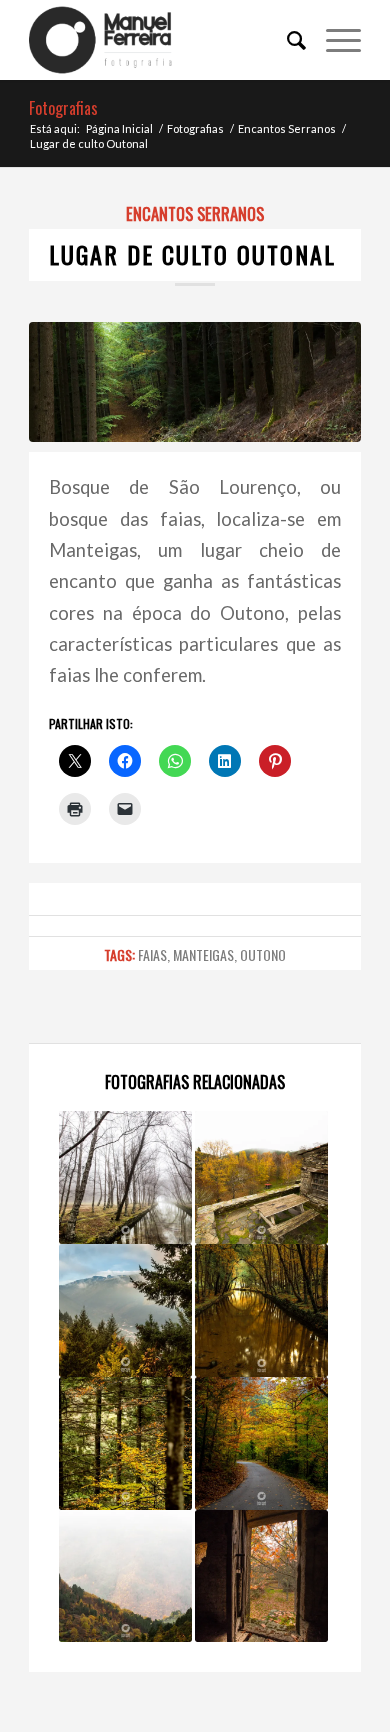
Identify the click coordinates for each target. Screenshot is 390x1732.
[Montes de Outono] (125, 1576)
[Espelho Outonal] (261, 1310)
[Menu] (333, 40)
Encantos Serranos (195, 213)
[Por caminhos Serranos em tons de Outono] (261, 1443)
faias (152, 954)
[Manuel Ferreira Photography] (161, 40)
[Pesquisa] (286, 40)
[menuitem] (286, 40)
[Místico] (125, 1177)
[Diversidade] (125, 1310)
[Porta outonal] (261, 1576)
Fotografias (63, 108)
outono (263, 954)
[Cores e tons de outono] (125, 1443)
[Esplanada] (261, 1177)
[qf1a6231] (195, 382)
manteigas (203, 954)
